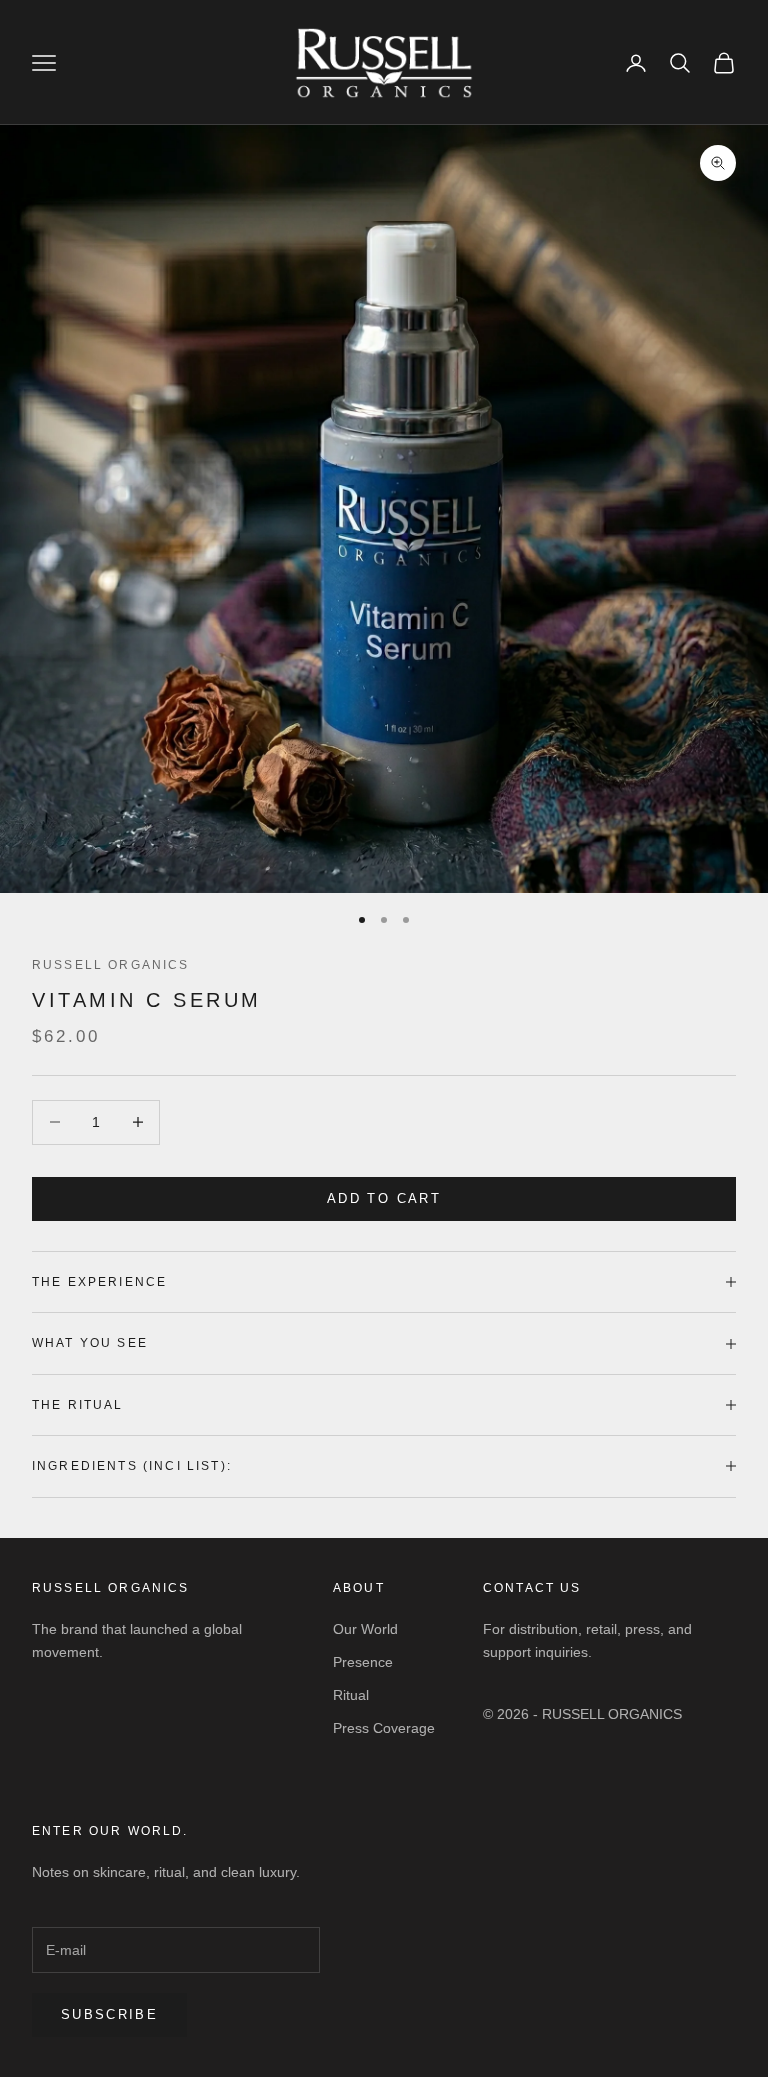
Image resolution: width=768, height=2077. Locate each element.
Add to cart (384, 1198)
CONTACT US (532, 1588)
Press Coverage (384, 1728)
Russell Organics (111, 965)
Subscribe (109, 2014)
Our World (365, 1629)
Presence (363, 1662)
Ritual (351, 1695)
